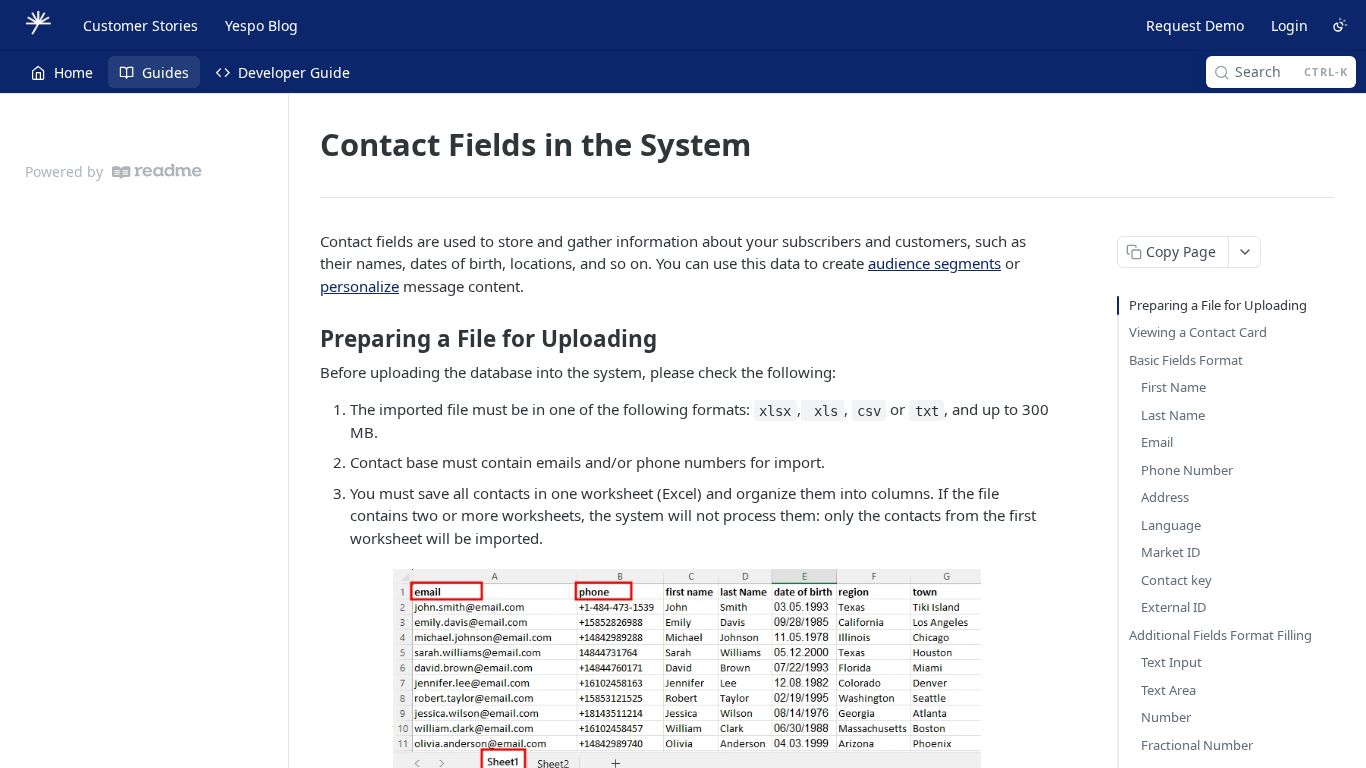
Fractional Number (1197, 745)
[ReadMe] (157, 171)
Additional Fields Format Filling (1220, 635)
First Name (1173, 387)
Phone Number (1187, 470)
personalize (359, 286)
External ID (1173, 607)
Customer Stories (140, 25)
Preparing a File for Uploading (1218, 305)
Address (1165, 497)
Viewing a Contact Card (1198, 332)
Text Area (1168, 690)
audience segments (934, 263)
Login (1289, 25)
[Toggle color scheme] (1340, 25)
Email (1157, 442)
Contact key (1176, 580)
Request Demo (1195, 25)
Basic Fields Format (1186, 360)
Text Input (1171, 662)
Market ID (1170, 552)
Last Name (1173, 415)
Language (1171, 525)
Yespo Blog (261, 25)
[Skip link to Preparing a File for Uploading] (306, 339)
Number (1166, 717)
